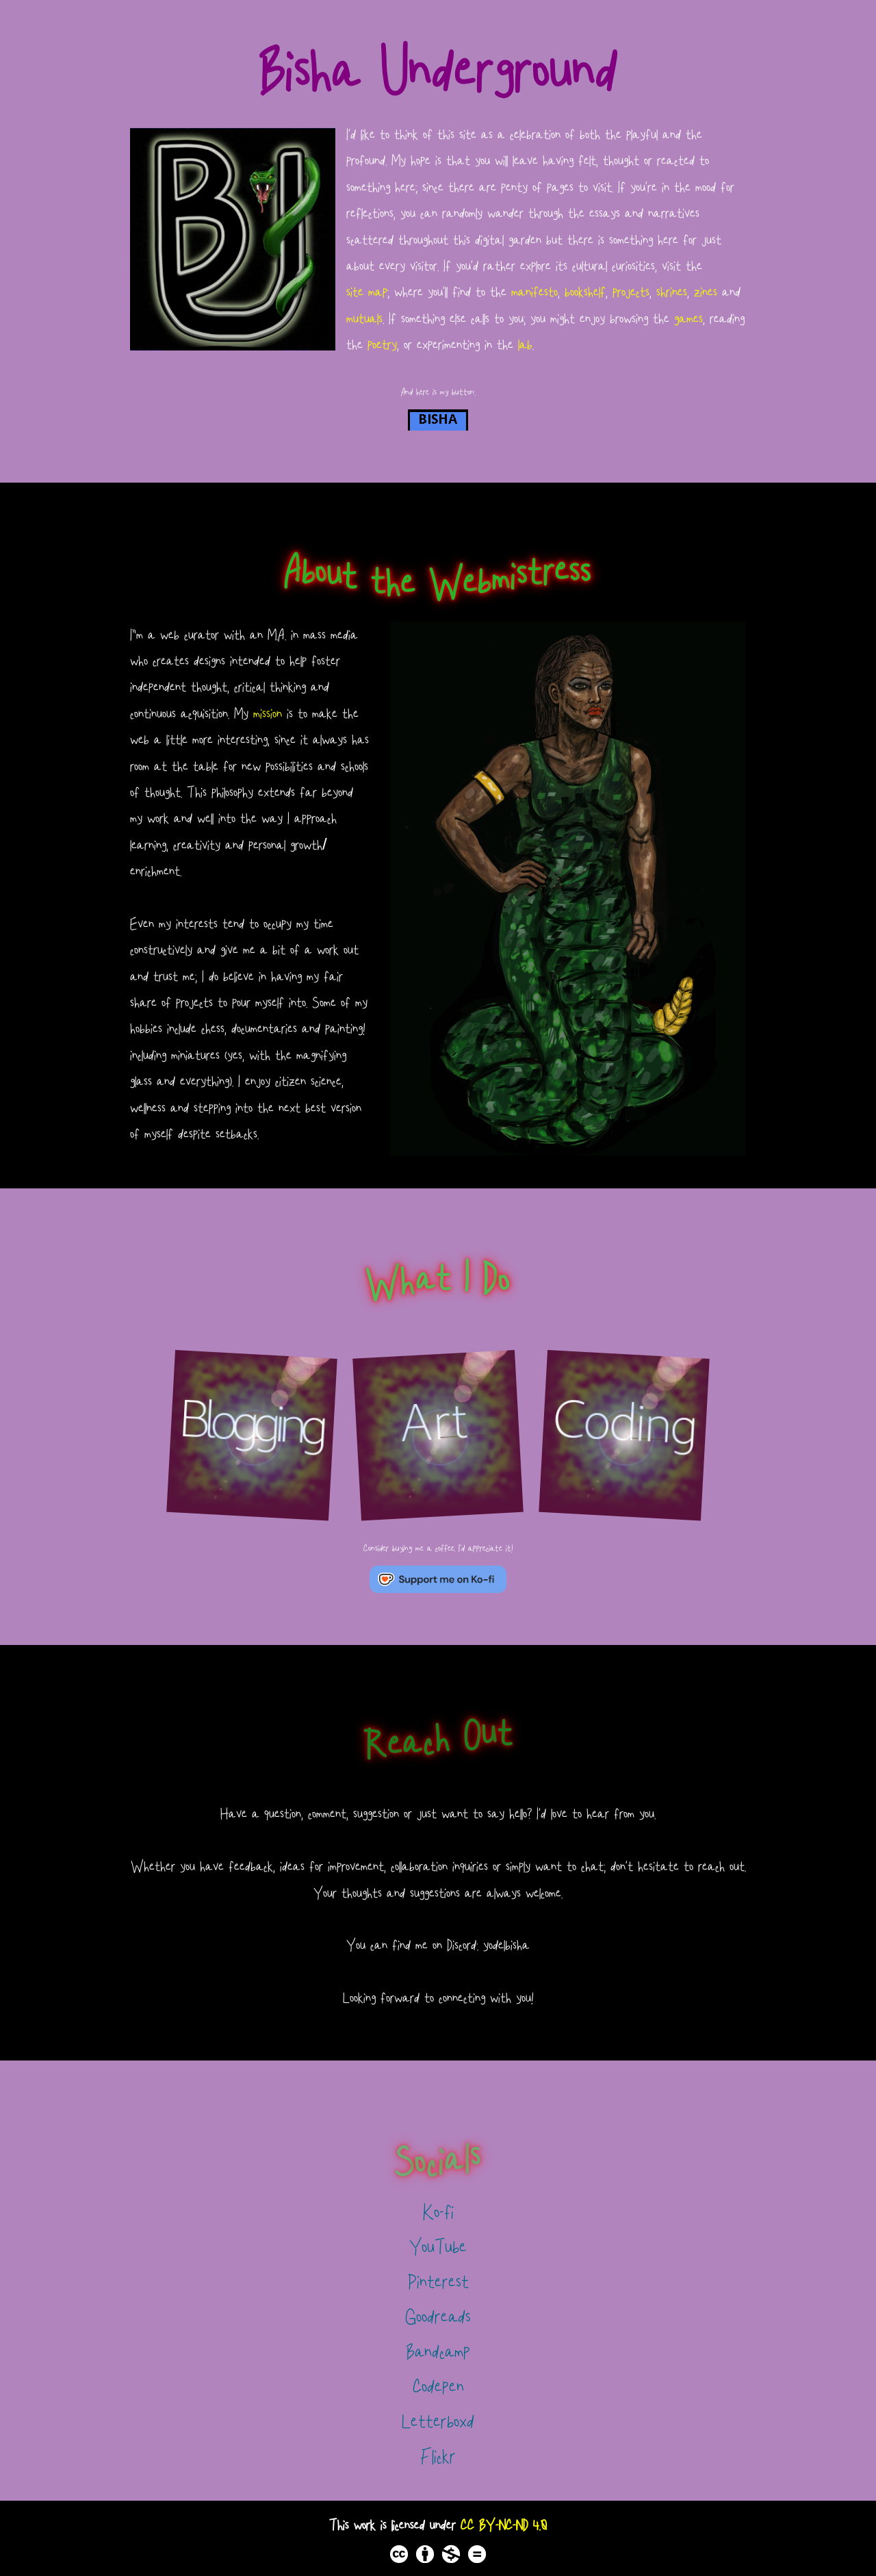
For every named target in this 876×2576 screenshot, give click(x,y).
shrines (672, 292)
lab (525, 344)
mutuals (364, 318)
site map (367, 292)
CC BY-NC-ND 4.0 (504, 2525)
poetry (382, 344)
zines (706, 292)
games (688, 318)
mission (268, 713)
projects (631, 292)
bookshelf (585, 292)
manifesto (534, 292)
